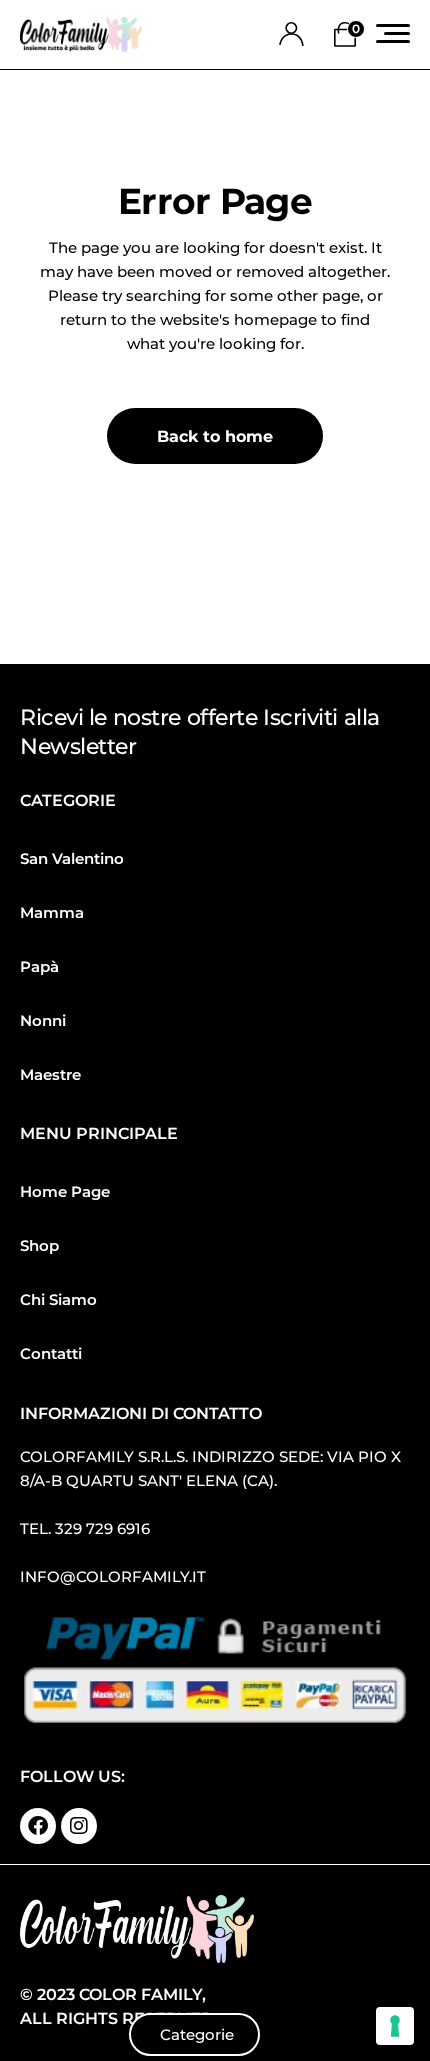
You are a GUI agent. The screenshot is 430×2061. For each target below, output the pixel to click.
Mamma (52, 912)
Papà (39, 966)
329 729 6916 (102, 1528)
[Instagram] (79, 1826)
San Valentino (72, 858)
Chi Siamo (58, 1299)
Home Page (65, 1191)
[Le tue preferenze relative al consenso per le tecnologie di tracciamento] (395, 2026)
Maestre (50, 1074)
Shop (39, 1245)
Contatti (51, 1353)
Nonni (43, 1020)
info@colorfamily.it (113, 1576)
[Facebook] (38, 1826)
